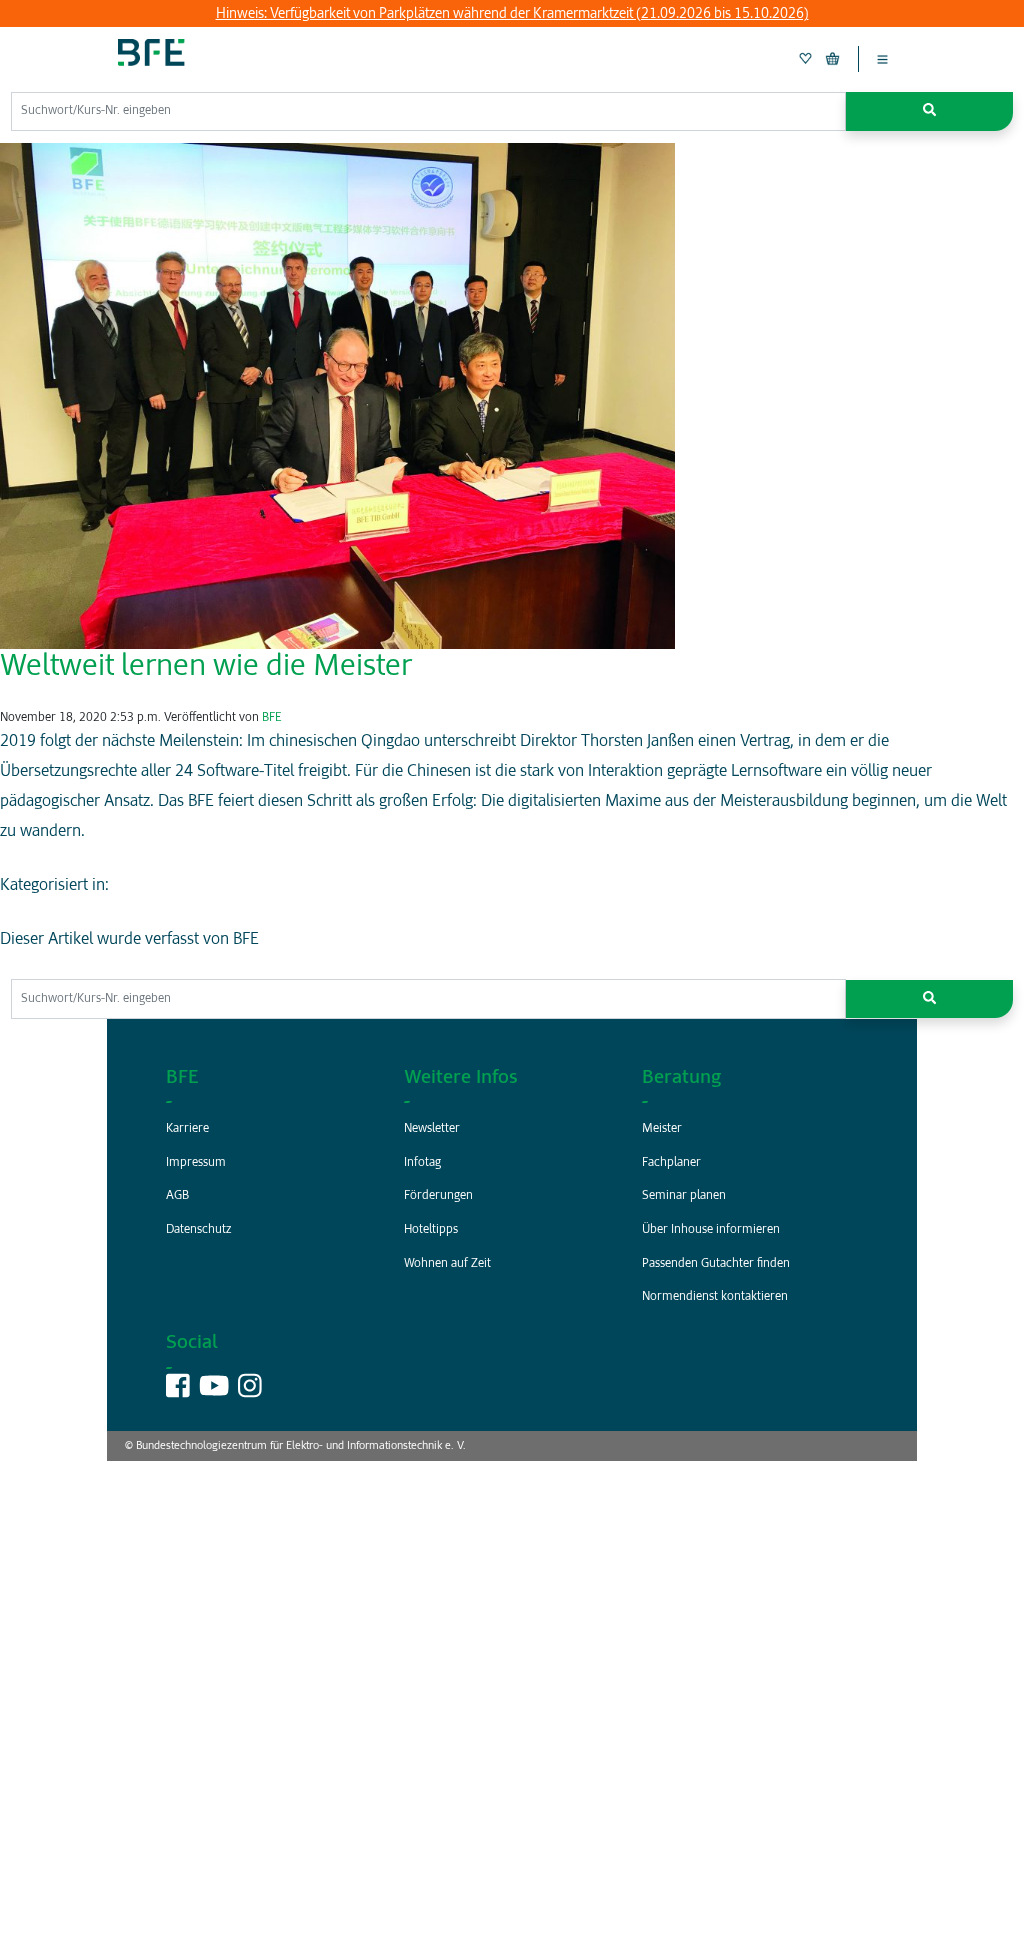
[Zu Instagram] (250, 1392)
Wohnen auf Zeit (447, 1264)
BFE (271, 718)
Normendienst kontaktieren (715, 1297)
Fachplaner (671, 1163)
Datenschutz (198, 1230)
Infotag (422, 1163)
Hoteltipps (431, 1230)
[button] (929, 111)
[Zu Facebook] (178, 1392)
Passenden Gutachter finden (716, 1264)
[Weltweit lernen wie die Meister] (337, 396)
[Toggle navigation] (882, 59)
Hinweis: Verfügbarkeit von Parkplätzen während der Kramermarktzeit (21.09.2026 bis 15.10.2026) (512, 14)
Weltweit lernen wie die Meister (206, 667)
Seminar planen (684, 1196)
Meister (662, 1129)
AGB (177, 1196)
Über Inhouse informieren (711, 1230)
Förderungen (438, 1196)
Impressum (196, 1163)
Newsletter (432, 1129)
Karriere (187, 1129)
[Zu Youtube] (214, 1392)
